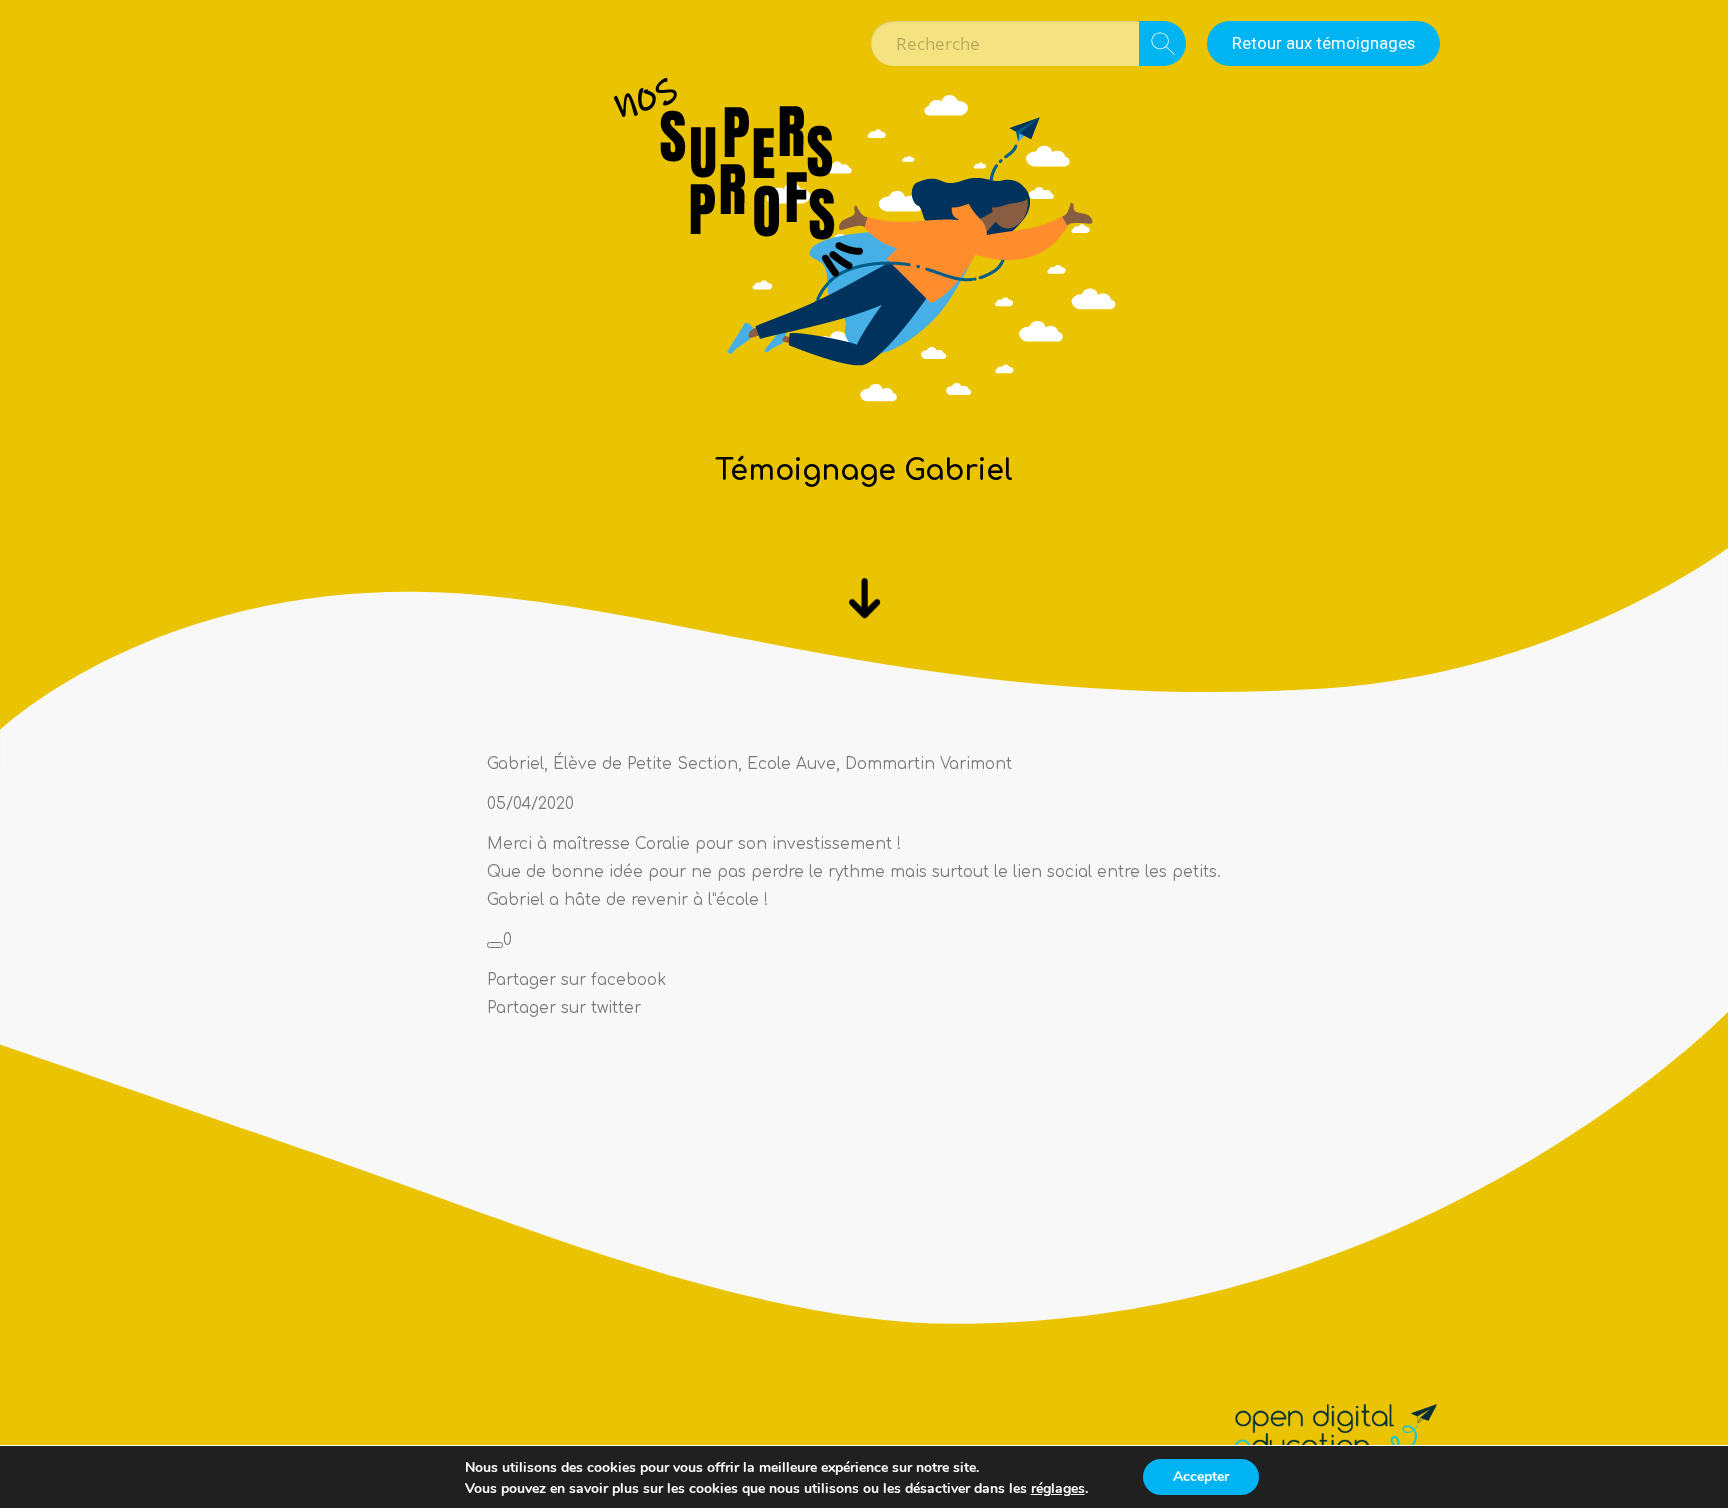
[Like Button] (495, 945)
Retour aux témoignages (1323, 43)
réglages (1058, 1489)
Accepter (1201, 1476)
